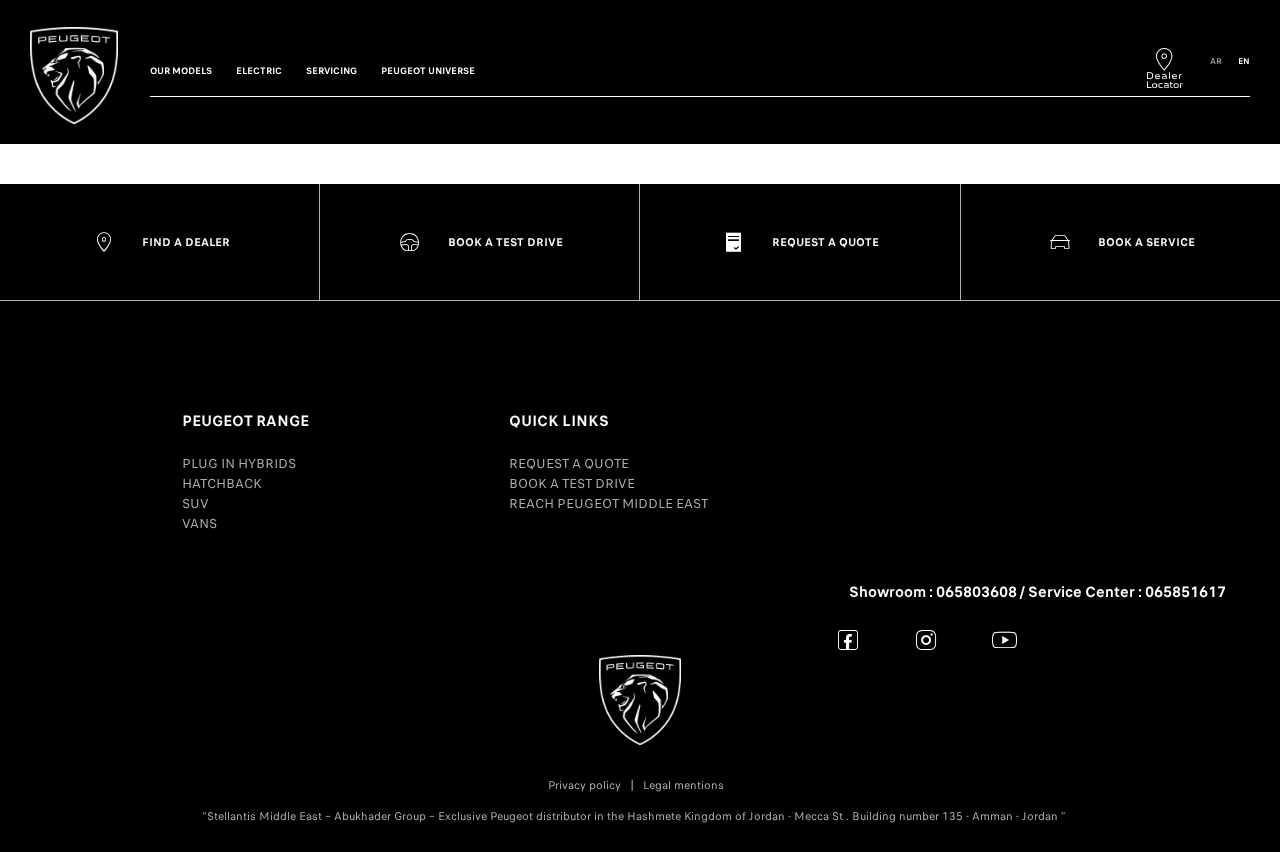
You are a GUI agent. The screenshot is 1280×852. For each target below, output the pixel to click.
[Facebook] (848, 639)
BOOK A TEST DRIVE (572, 483)
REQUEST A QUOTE (569, 463)
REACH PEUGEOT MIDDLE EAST (608, 503)
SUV (195, 503)
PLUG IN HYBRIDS (239, 463)
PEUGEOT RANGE (245, 421)
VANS (199, 523)
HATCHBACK (222, 483)
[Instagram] (926, 639)
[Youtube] (1004, 639)
